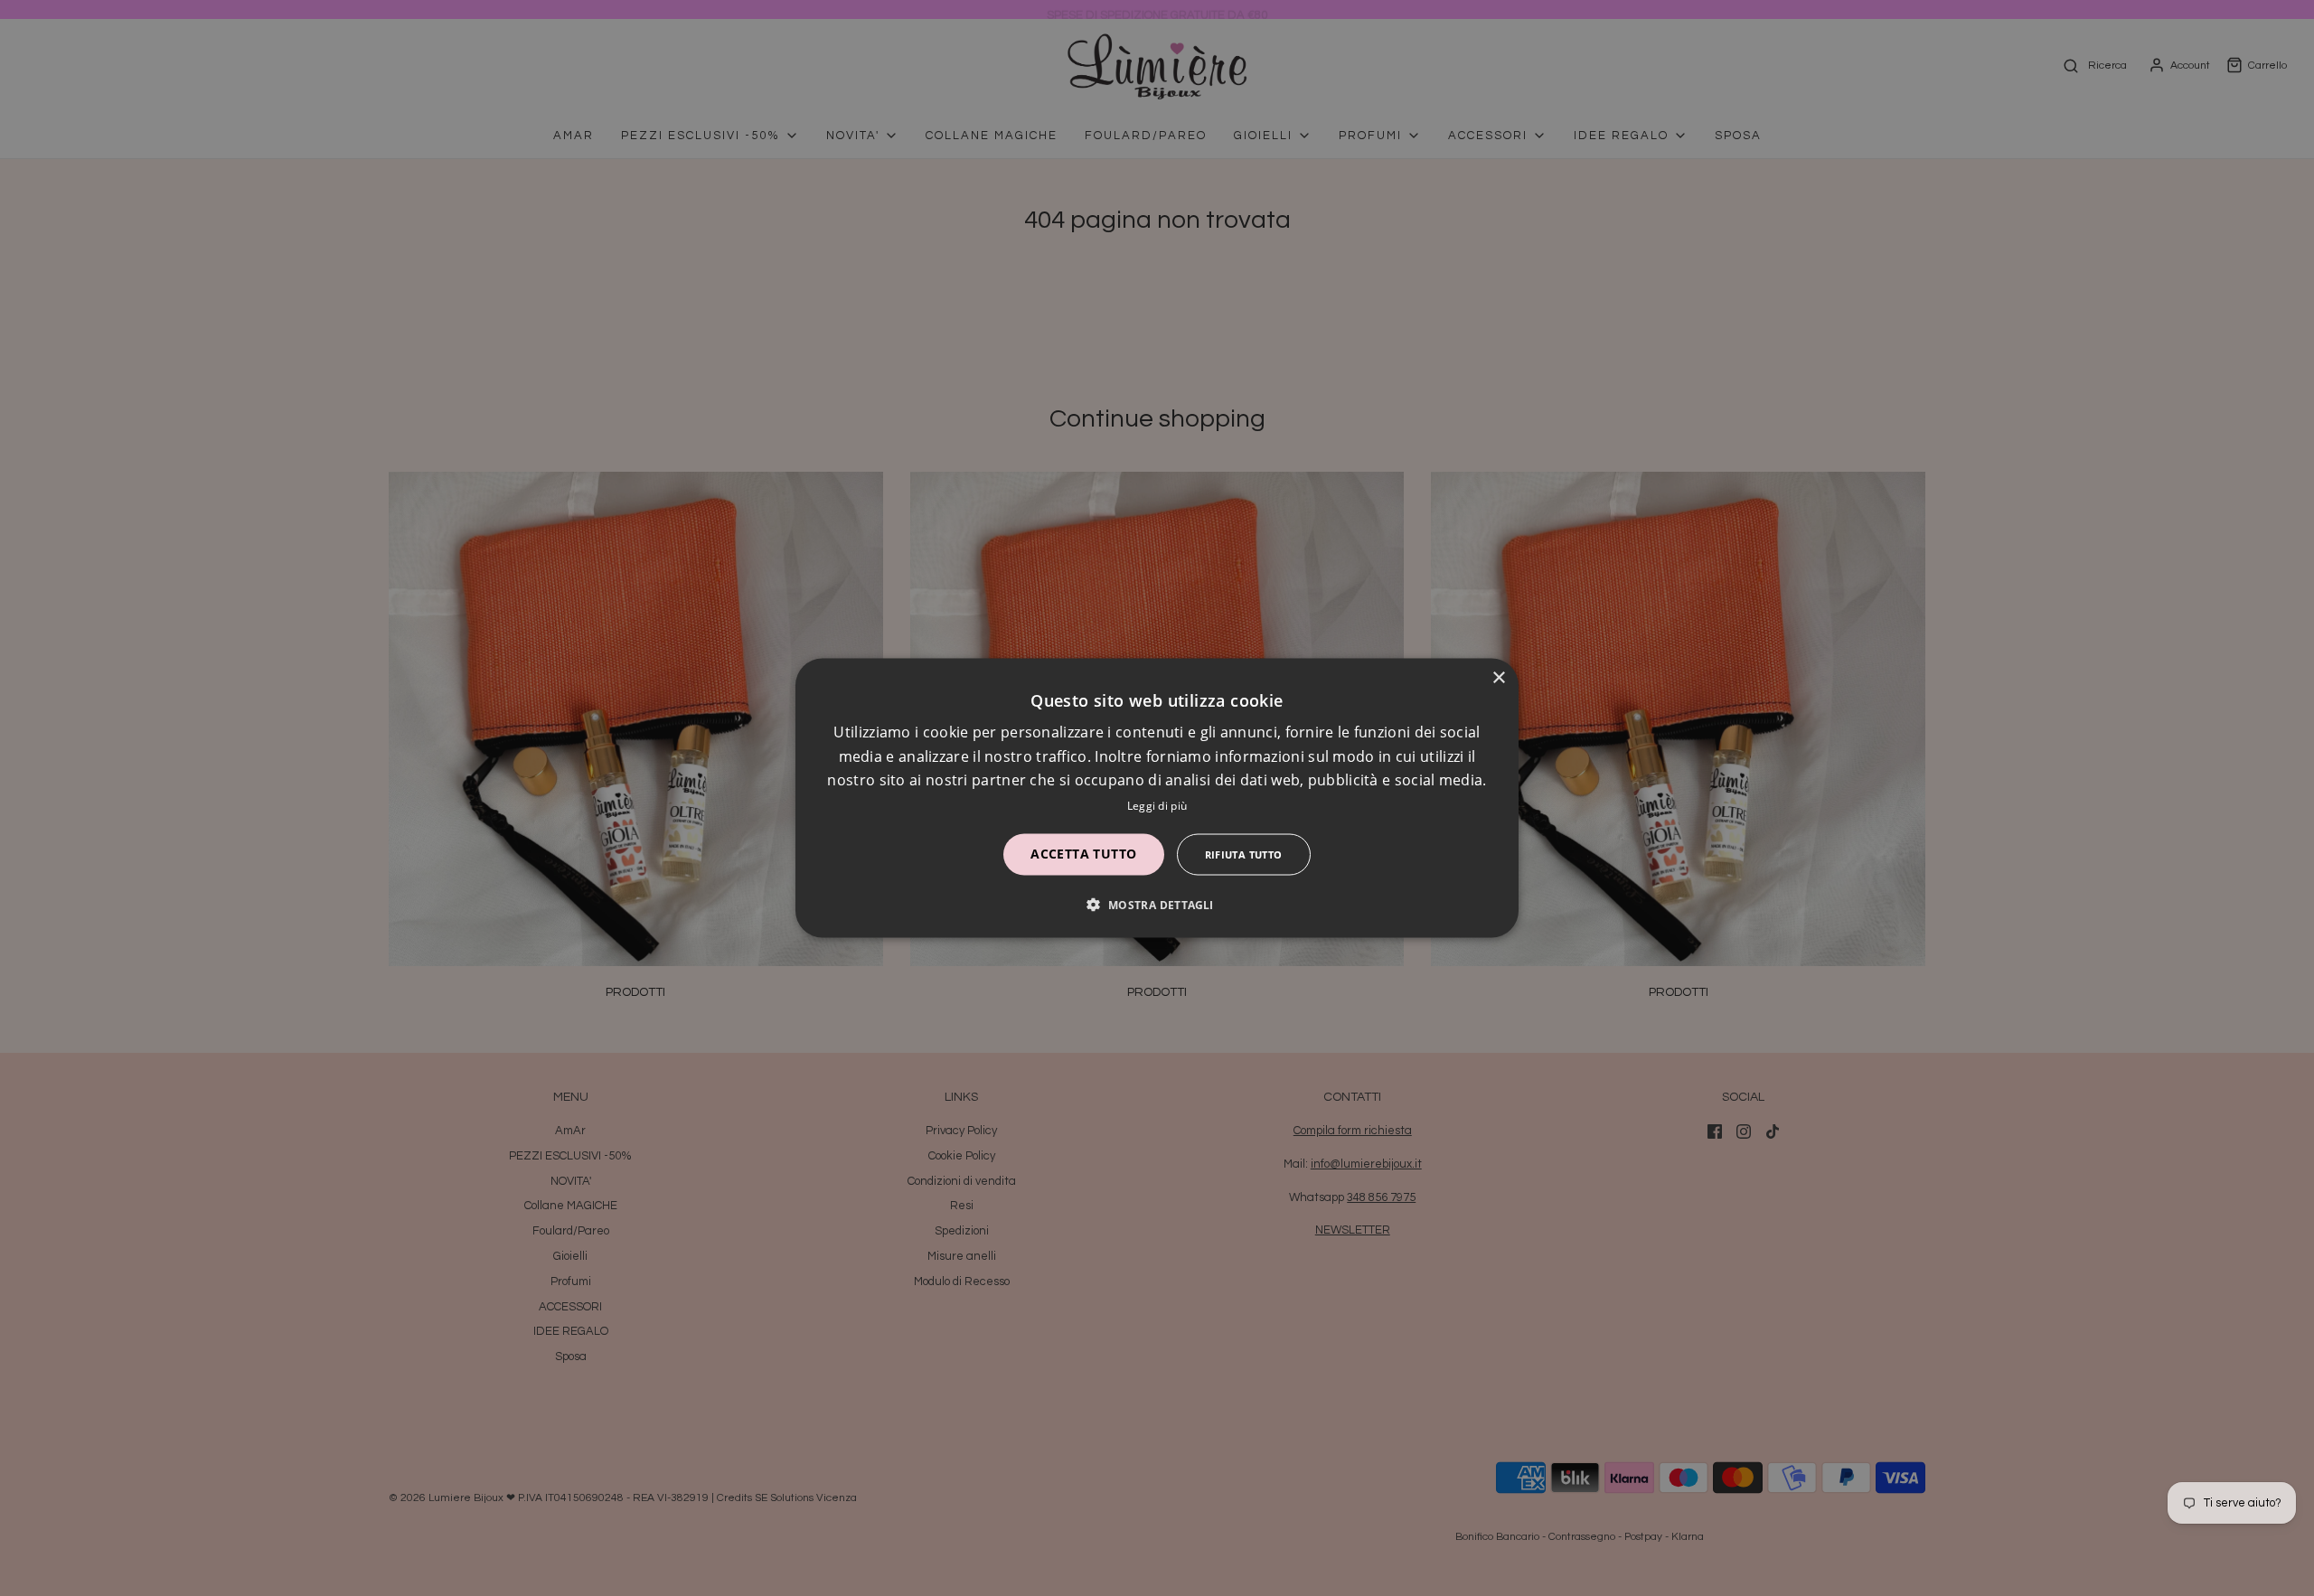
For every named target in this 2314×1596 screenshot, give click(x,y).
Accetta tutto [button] (1083, 853)
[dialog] (1157, 798)
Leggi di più (1157, 805)
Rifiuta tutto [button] (1244, 854)
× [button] (1498, 678)
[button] (1157, 904)
